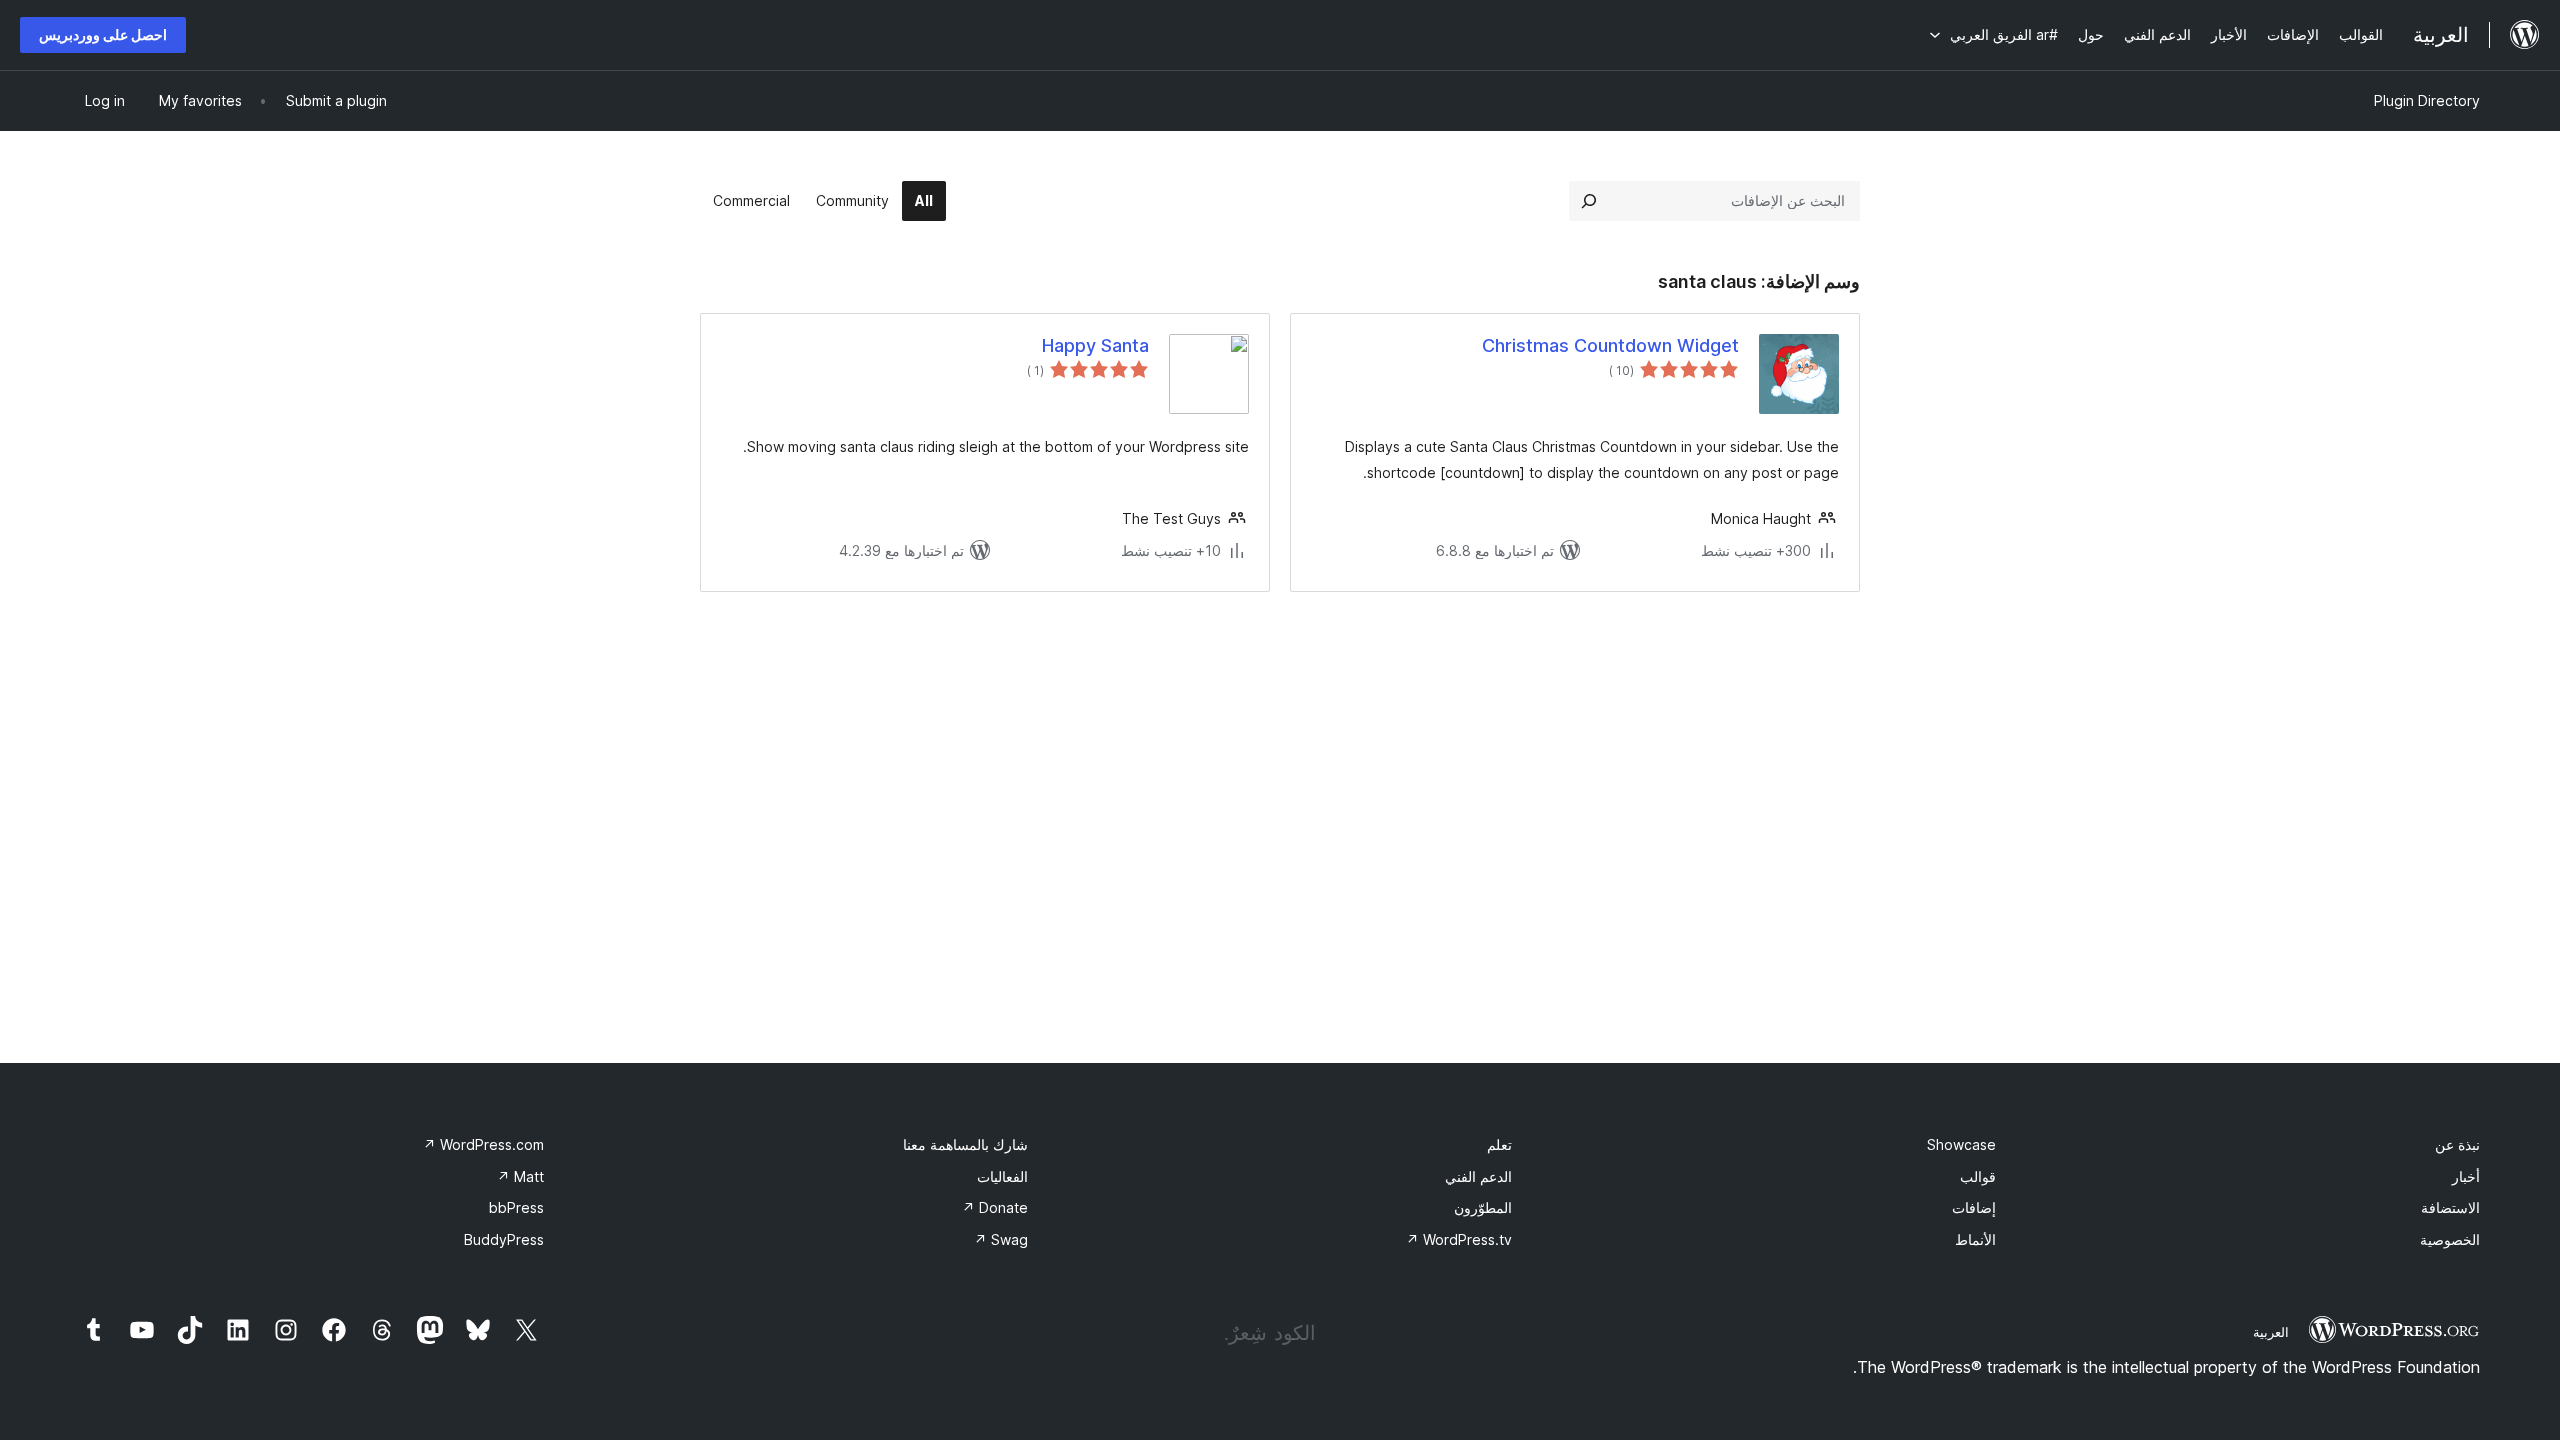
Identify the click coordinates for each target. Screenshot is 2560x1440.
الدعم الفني (1478, 1176)
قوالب (1978, 1176)
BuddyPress (504, 1239)
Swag (1001, 1239)
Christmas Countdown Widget (1610, 345)
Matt (520, 1176)
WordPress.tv (1459, 1239)
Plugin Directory (2427, 100)
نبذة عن (2457, 1144)
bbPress (516, 1207)
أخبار (2466, 1176)
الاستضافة (2450, 1207)
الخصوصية (2450, 1239)
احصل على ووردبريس (103, 34)
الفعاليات (1002, 1176)
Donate (995, 1207)
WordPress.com (483, 1144)
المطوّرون (1483, 1207)
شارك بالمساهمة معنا (965, 1144)
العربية (2271, 1332)
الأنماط (1975, 1239)
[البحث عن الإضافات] (1589, 201)
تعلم (1499, 1144)
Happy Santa (1095, 345)
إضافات (1974, 1207)
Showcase (1961, 1144)
